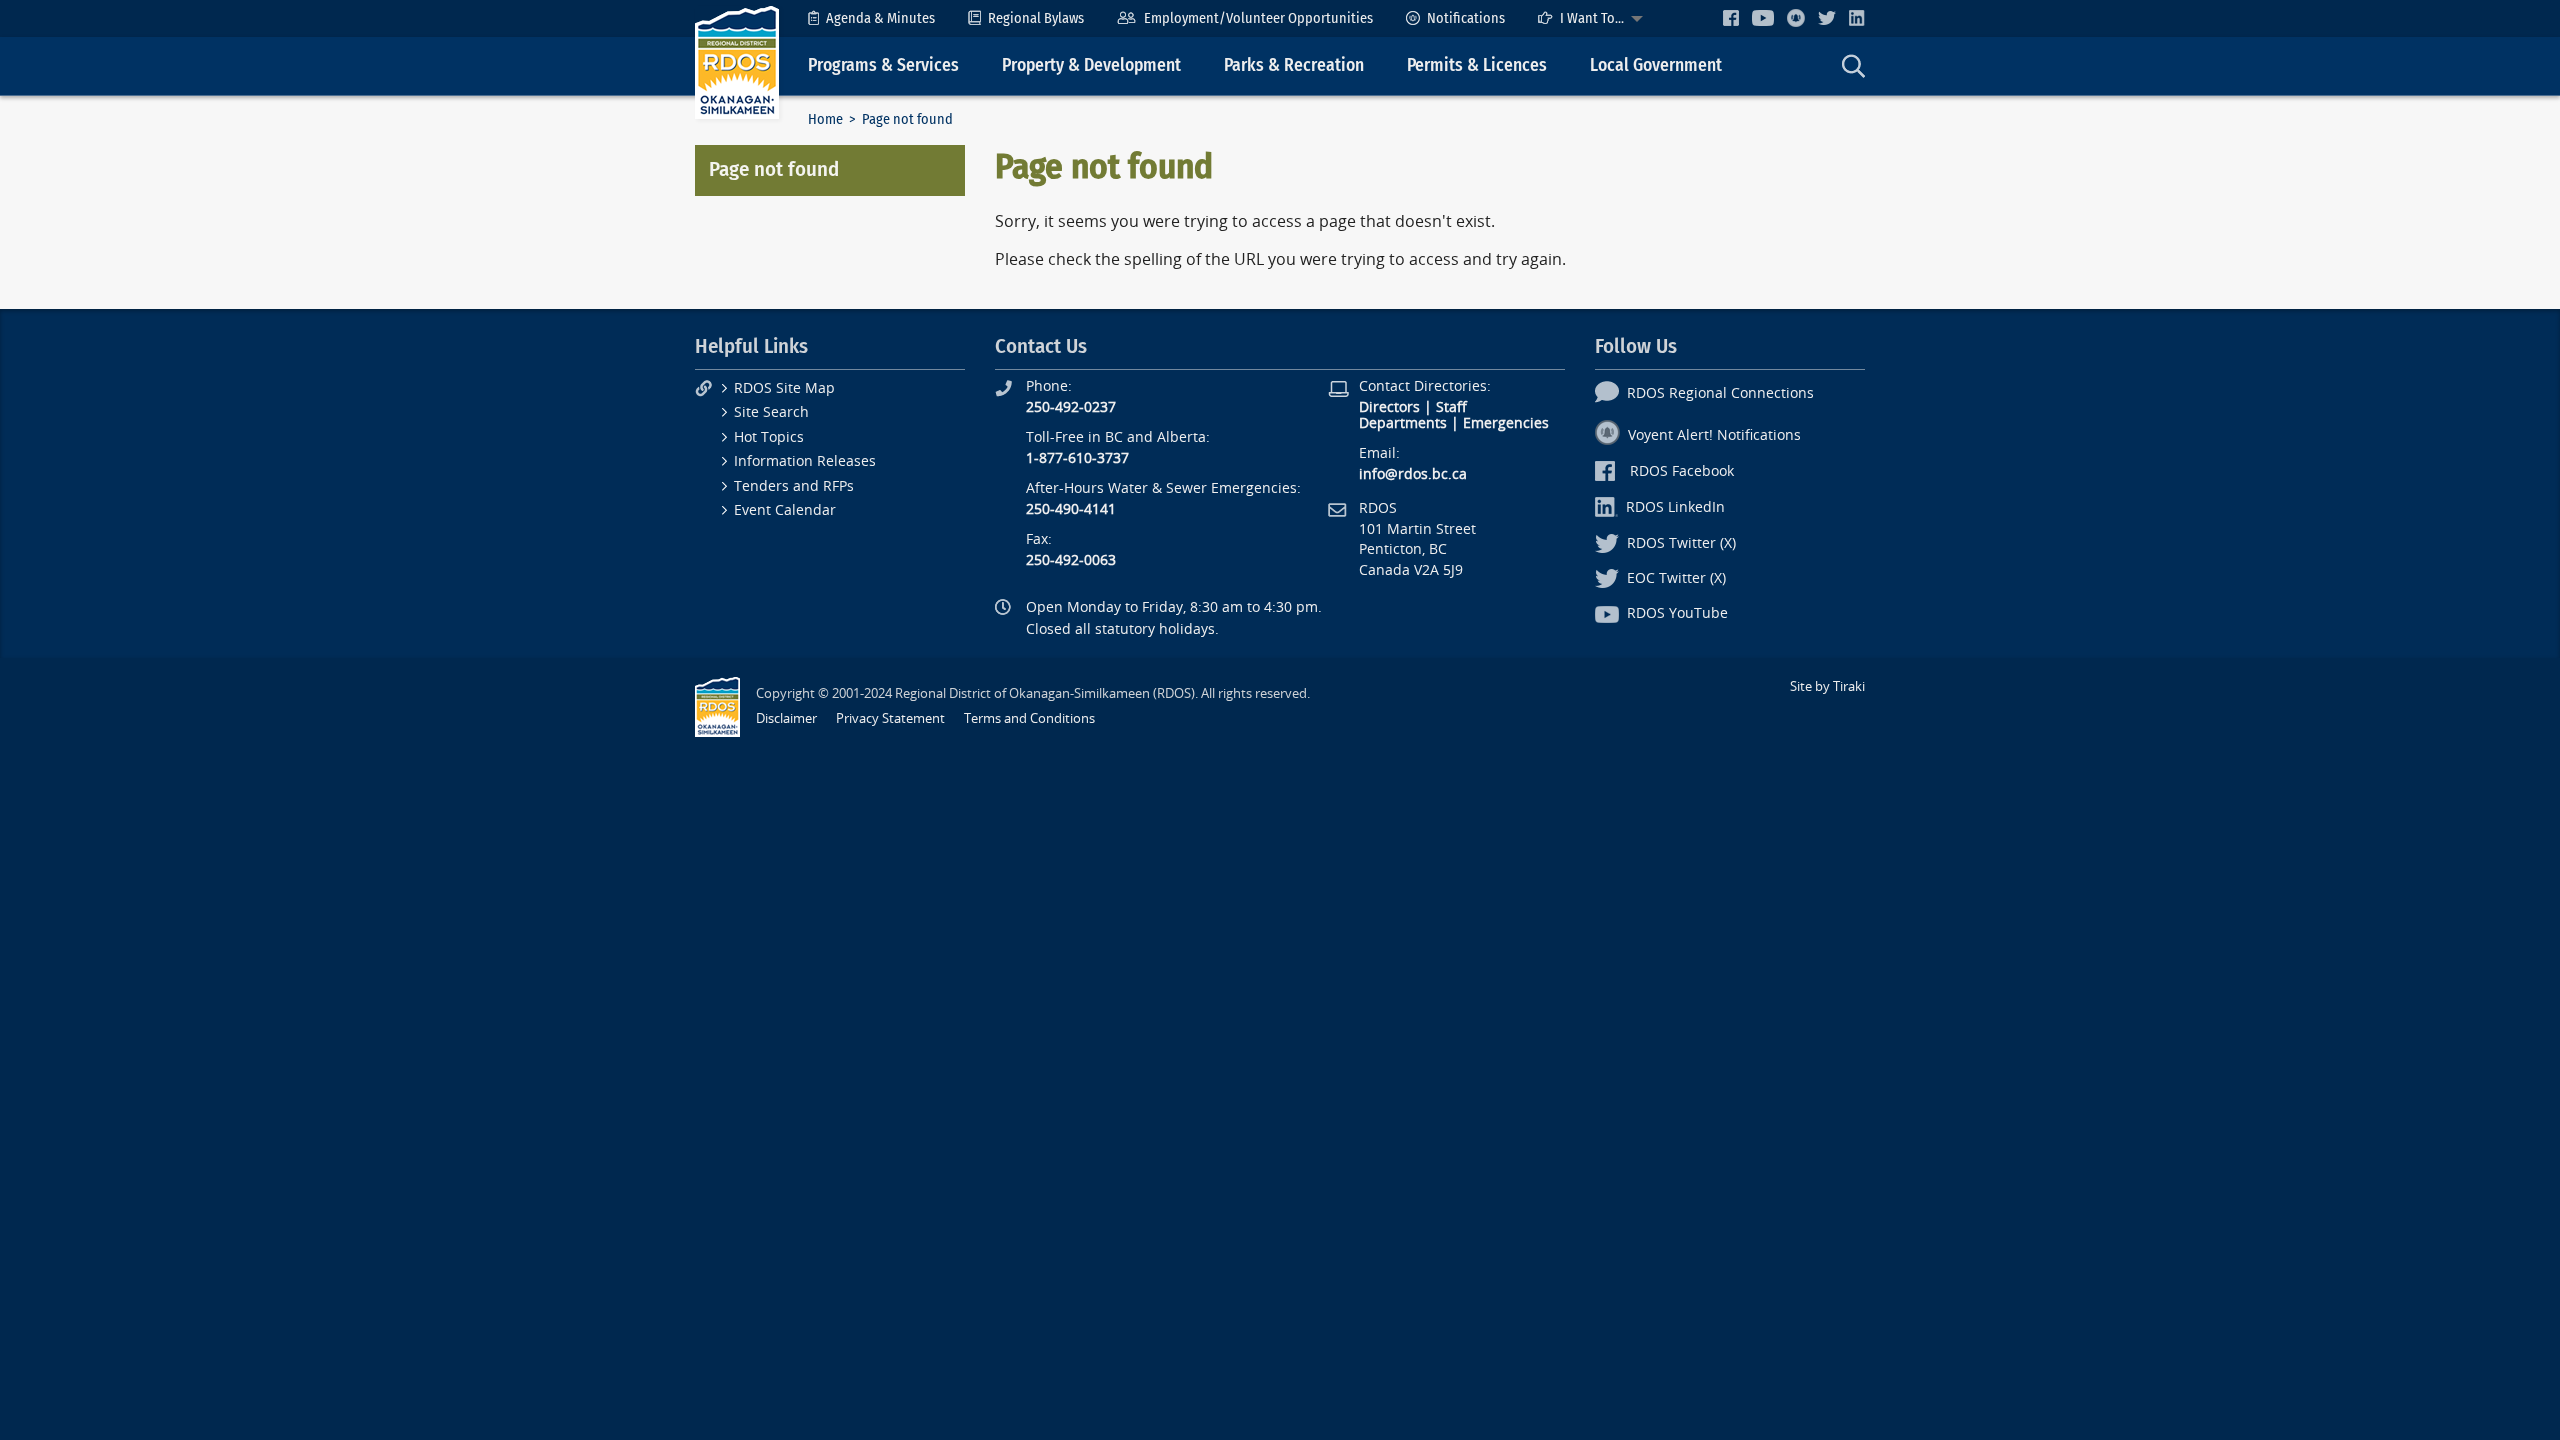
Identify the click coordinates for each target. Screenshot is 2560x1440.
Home (825, 119)
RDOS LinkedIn (1675, 507)
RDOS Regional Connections (1720, 393)
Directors (1389, 407)
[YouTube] (1763, 17)
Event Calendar (785, 510)
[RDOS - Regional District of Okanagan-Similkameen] (737, 61)
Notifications (1466, 18)
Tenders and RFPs (794, 486)
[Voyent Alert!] (1796, 18)
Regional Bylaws (1036, 18)
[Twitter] (1827, 17)
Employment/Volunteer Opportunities (1258, 18)
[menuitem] (871, 18)
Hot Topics (769, 437)
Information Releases (805, 461)
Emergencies (1506, 423)
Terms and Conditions (1029, 718)
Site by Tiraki (1827, 686)
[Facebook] (1731, 17)
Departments (1403, 423)
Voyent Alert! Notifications (1714, 435)
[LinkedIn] (1857, 17)
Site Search (771, 412)
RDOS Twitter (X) (1681, 543)
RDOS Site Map (784, 388)
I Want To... (1592, 18)
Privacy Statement (890, 718)
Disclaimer (786, 718)
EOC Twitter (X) (1676, 578)
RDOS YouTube (1677, 613)
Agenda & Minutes (880, 18)
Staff (1451, 407)
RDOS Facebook (1682, 471)
